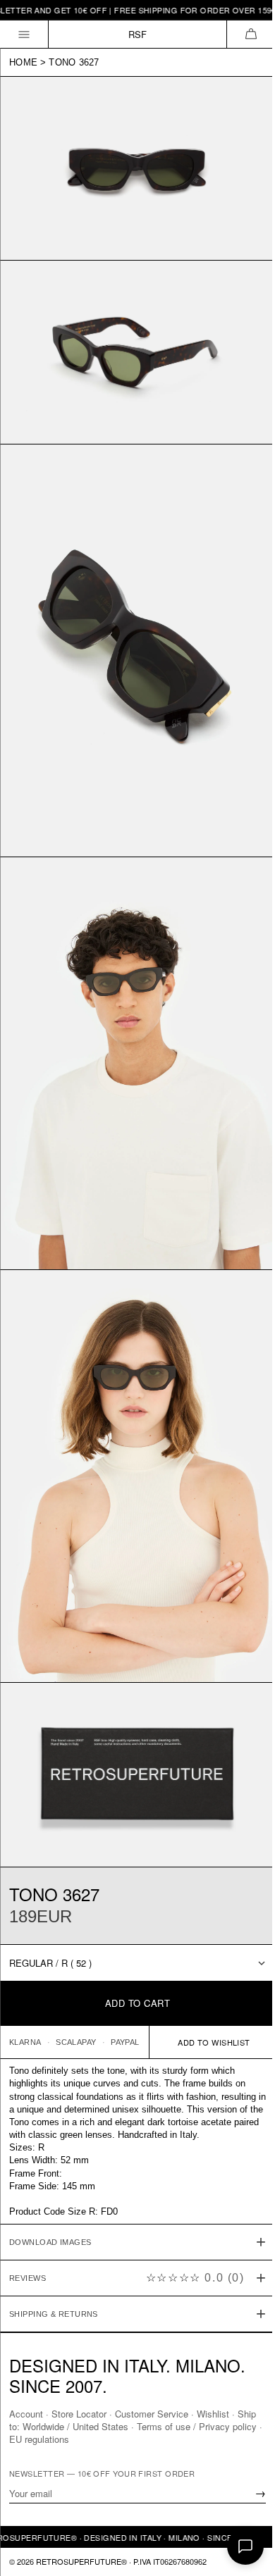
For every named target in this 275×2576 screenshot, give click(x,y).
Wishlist (213, 2414)
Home (23, 62)
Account (26, 2414)
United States (122, 2426)
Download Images (50, 2186)
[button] (251, 34)
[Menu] (24, 34)
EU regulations (72, 2439)
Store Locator (79, 2414)
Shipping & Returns (54, 2258)
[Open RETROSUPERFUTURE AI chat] (245, 2546)
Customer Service (152, 2414)
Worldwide (65, 2426)
